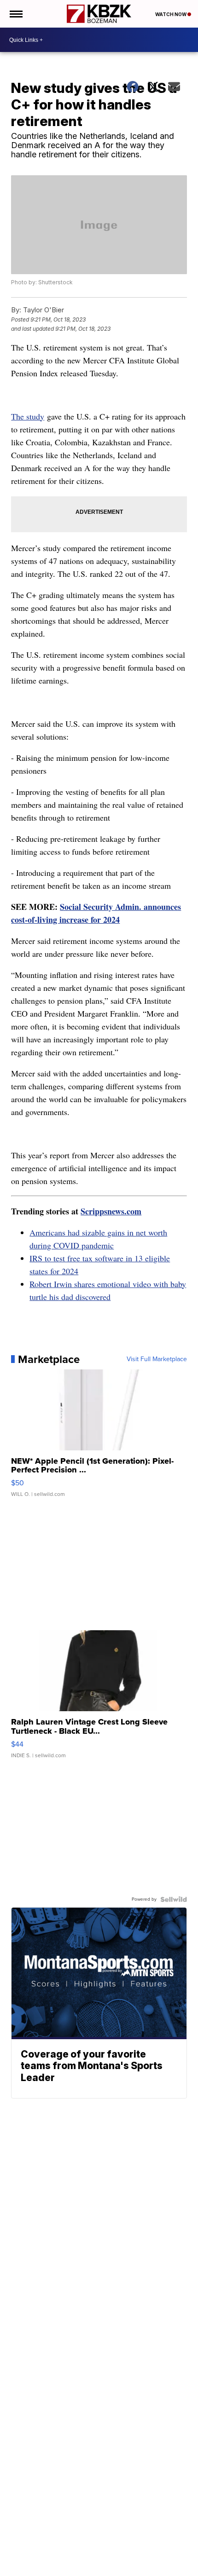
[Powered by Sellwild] (174, 1899)
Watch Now (171, 14)
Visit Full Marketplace (157, 1359)
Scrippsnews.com (111, 1211)
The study (28, 416)
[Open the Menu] (15, 14)
